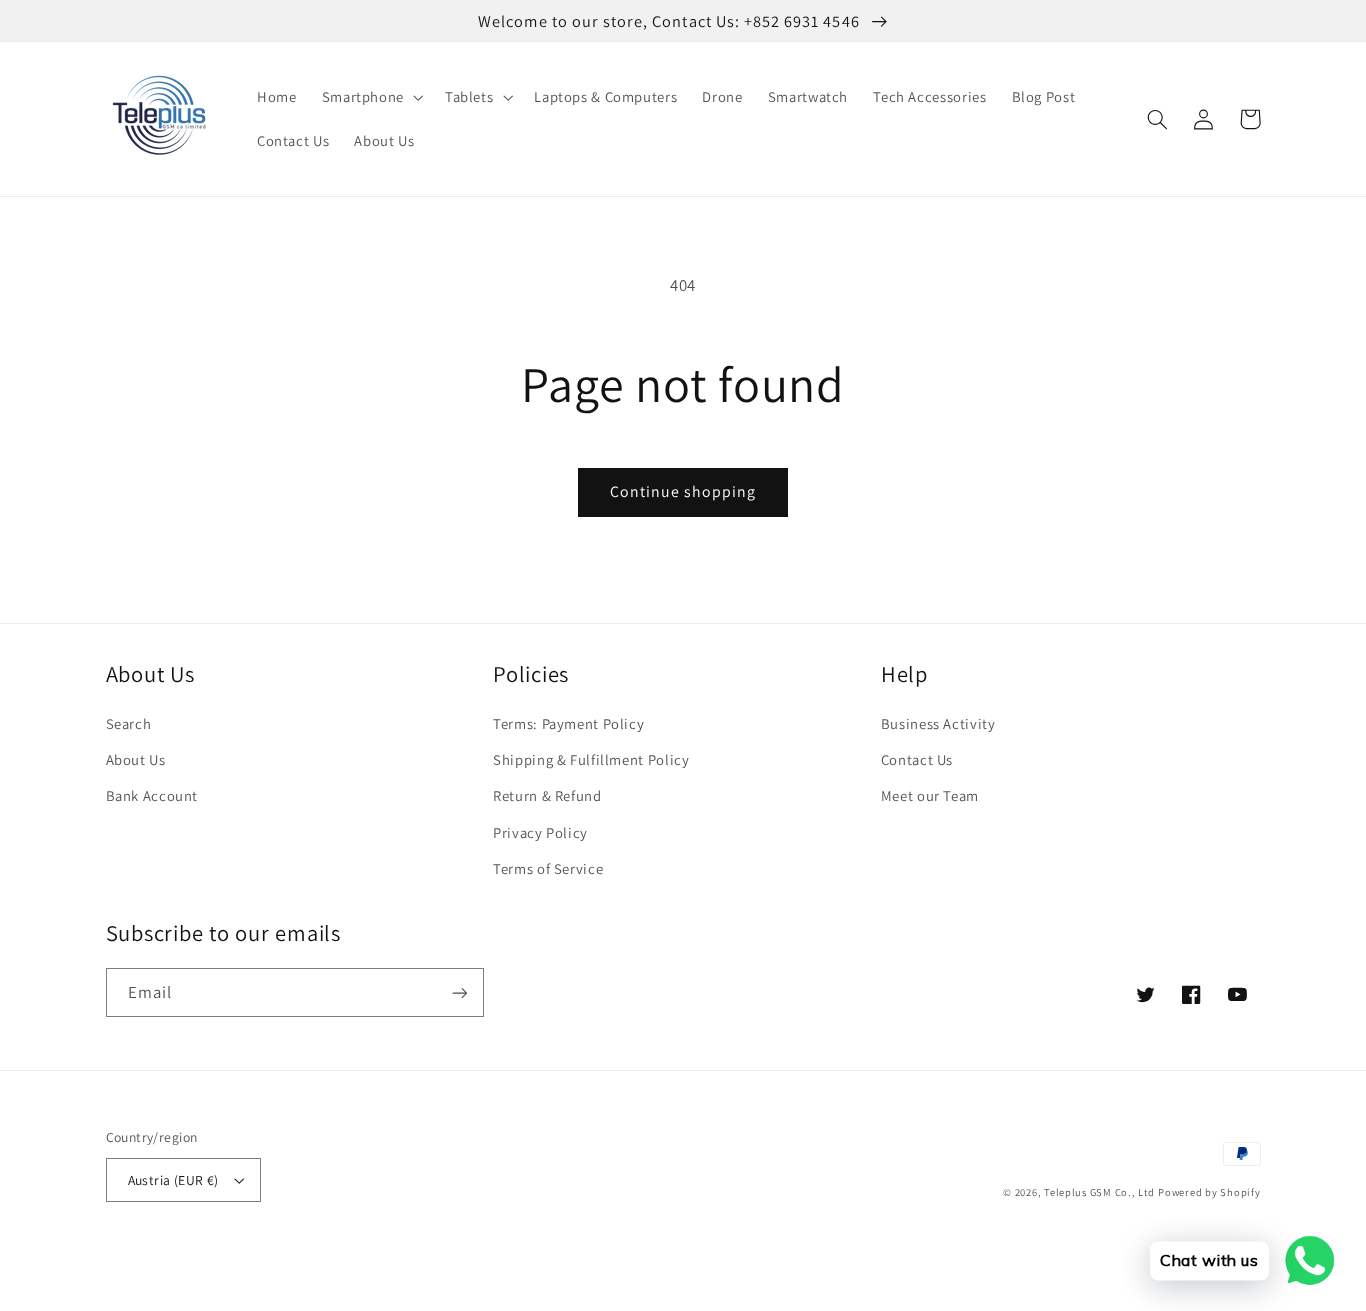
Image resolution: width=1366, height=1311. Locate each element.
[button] (370, 97)
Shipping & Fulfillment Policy (591, 759)
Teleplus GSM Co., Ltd (1099, 1192)
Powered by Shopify (1209, 1192)
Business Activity (938, 723)
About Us (136, 759)
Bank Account (152, 795)
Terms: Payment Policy (568, 723)
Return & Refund (547, 795)
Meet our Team (930, 795)
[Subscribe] (459, 992)
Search (129, 723)
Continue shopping (683, 491)
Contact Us (917, 759)
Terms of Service (548, 868)
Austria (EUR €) (173, 1180)
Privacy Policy (540, 832)
